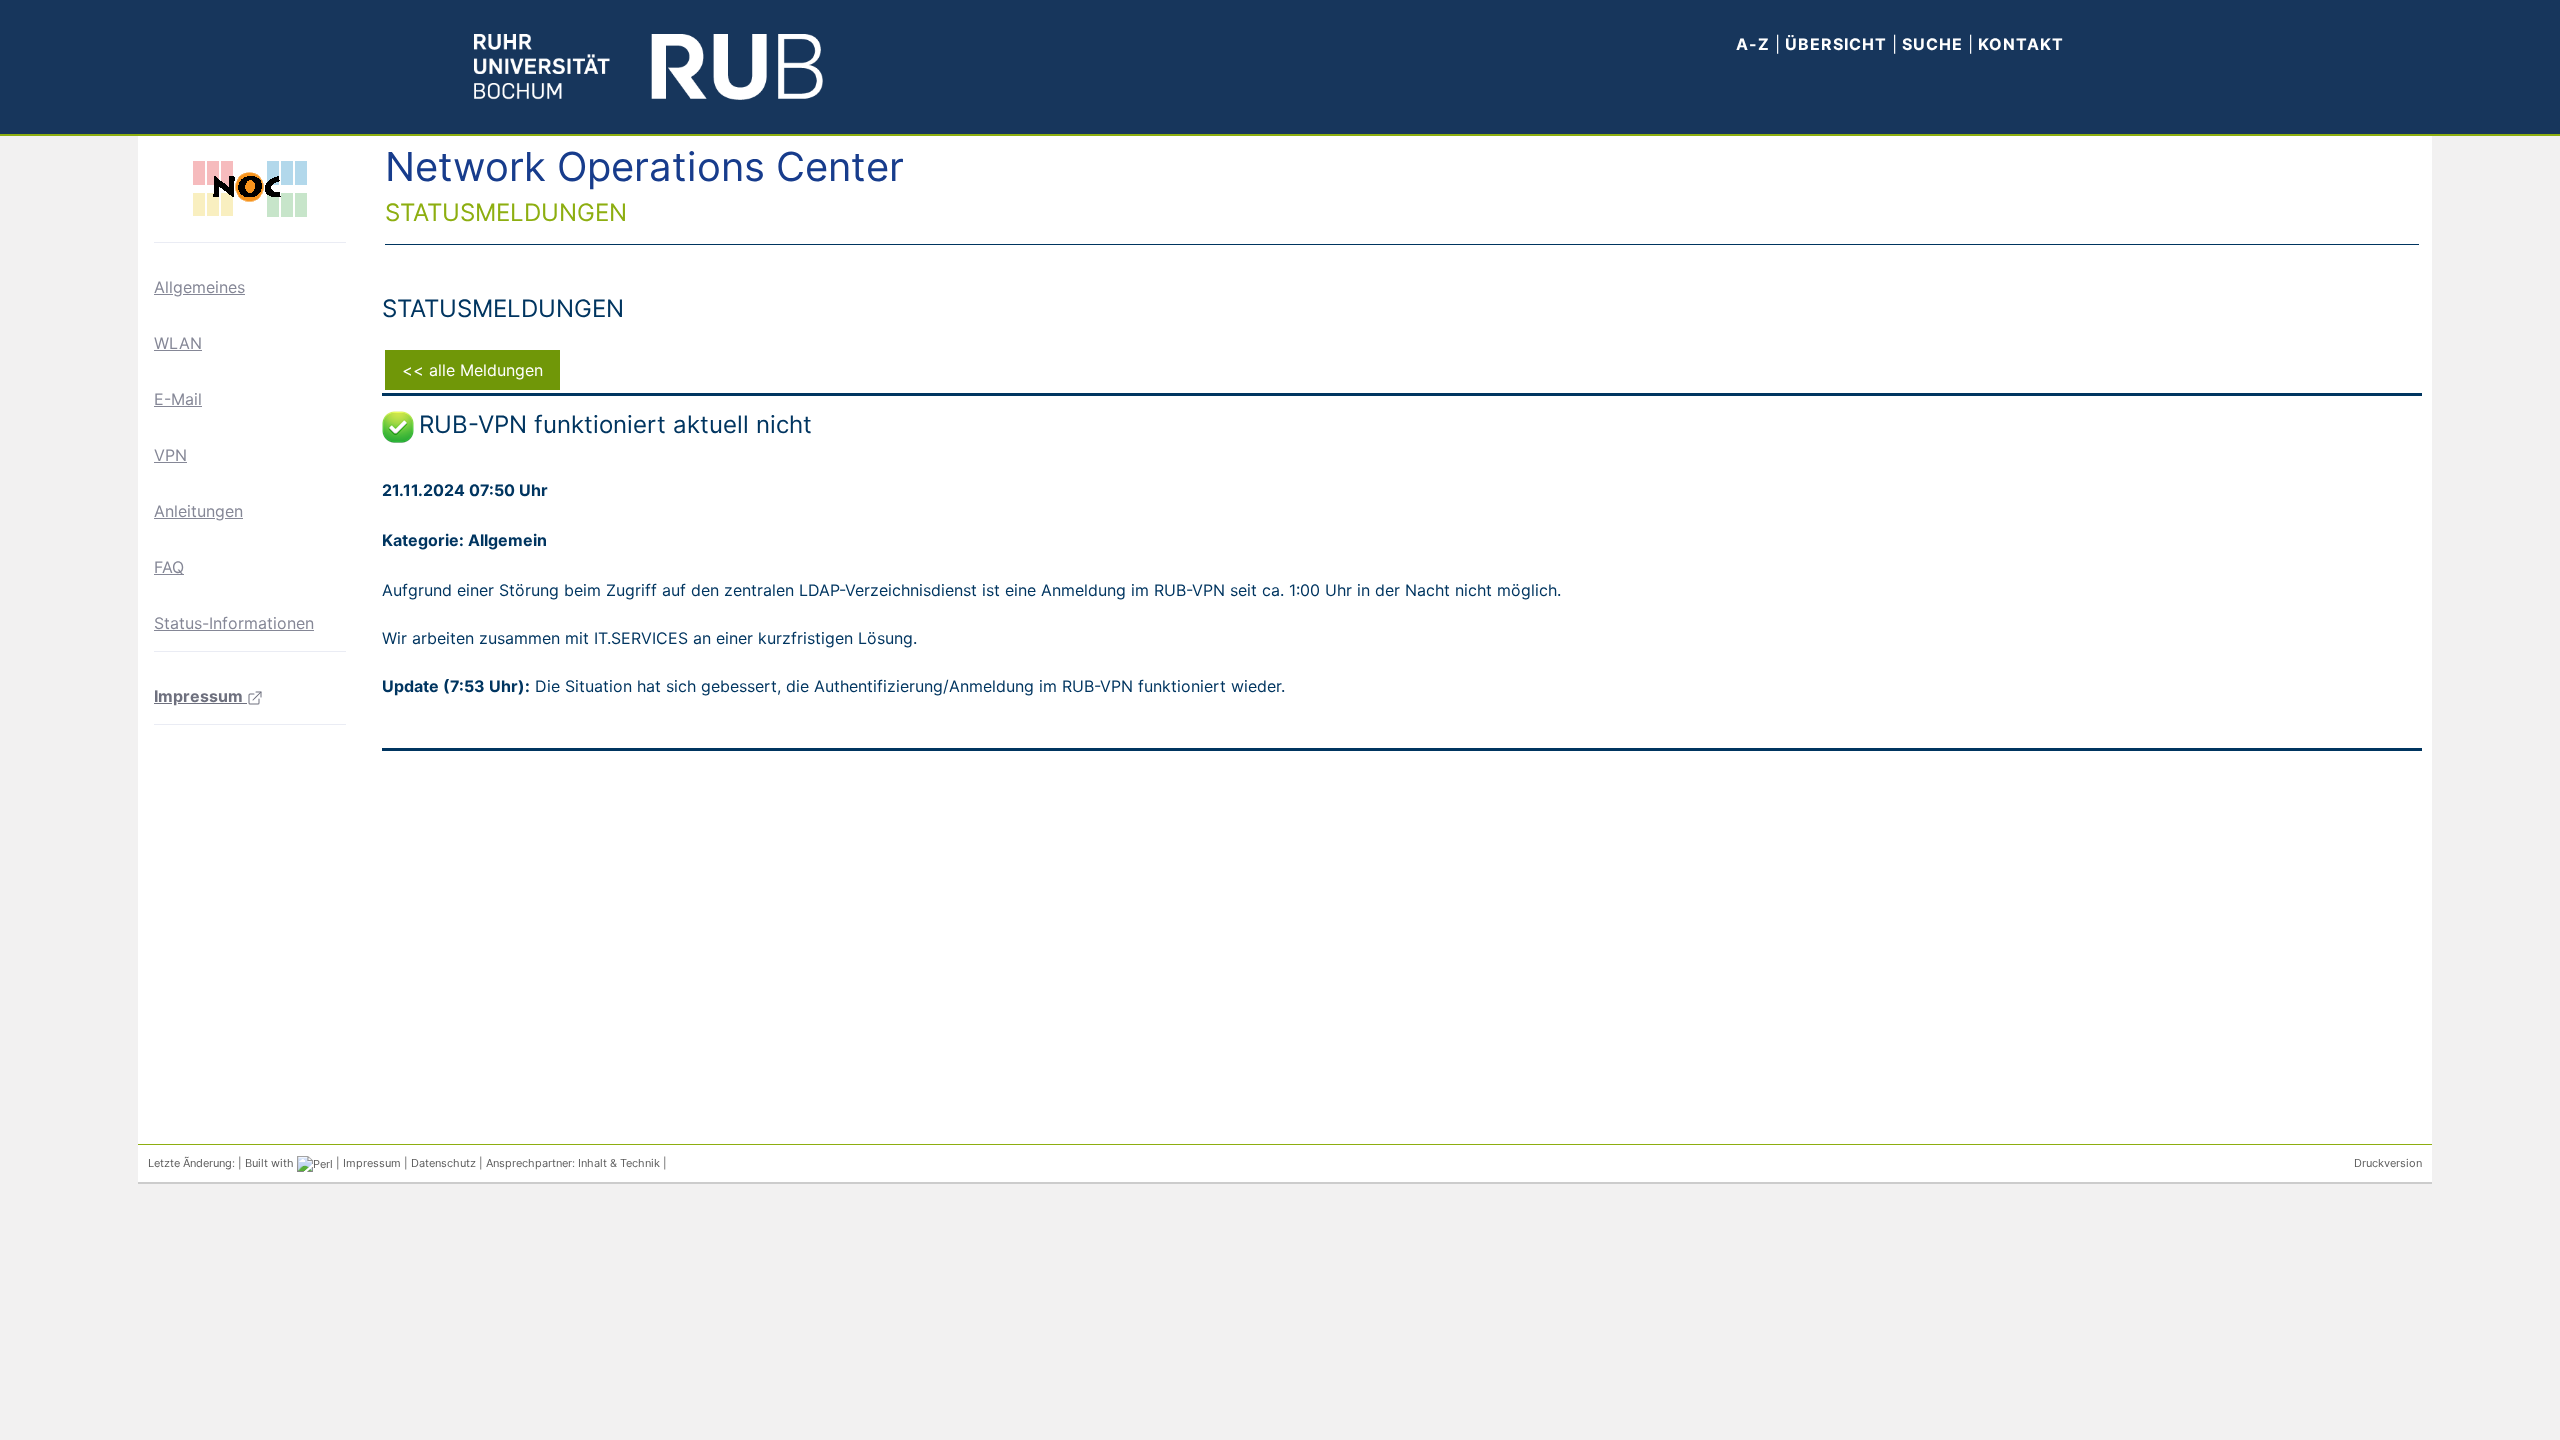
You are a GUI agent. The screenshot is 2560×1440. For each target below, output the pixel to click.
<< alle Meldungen (472, 370)
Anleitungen (198, 511)
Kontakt (2021, 44)
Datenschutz (443, 1163)
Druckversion (2388, 1163)
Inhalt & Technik (619, 1163)
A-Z (1753, 44)
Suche (1935, 44)
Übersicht (1836, 44)
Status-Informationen (234, 623)
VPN (170, 455)
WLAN (178, 343)
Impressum (200, 696)
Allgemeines (199, 287)
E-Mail (178, 399)
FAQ (169, 567)
